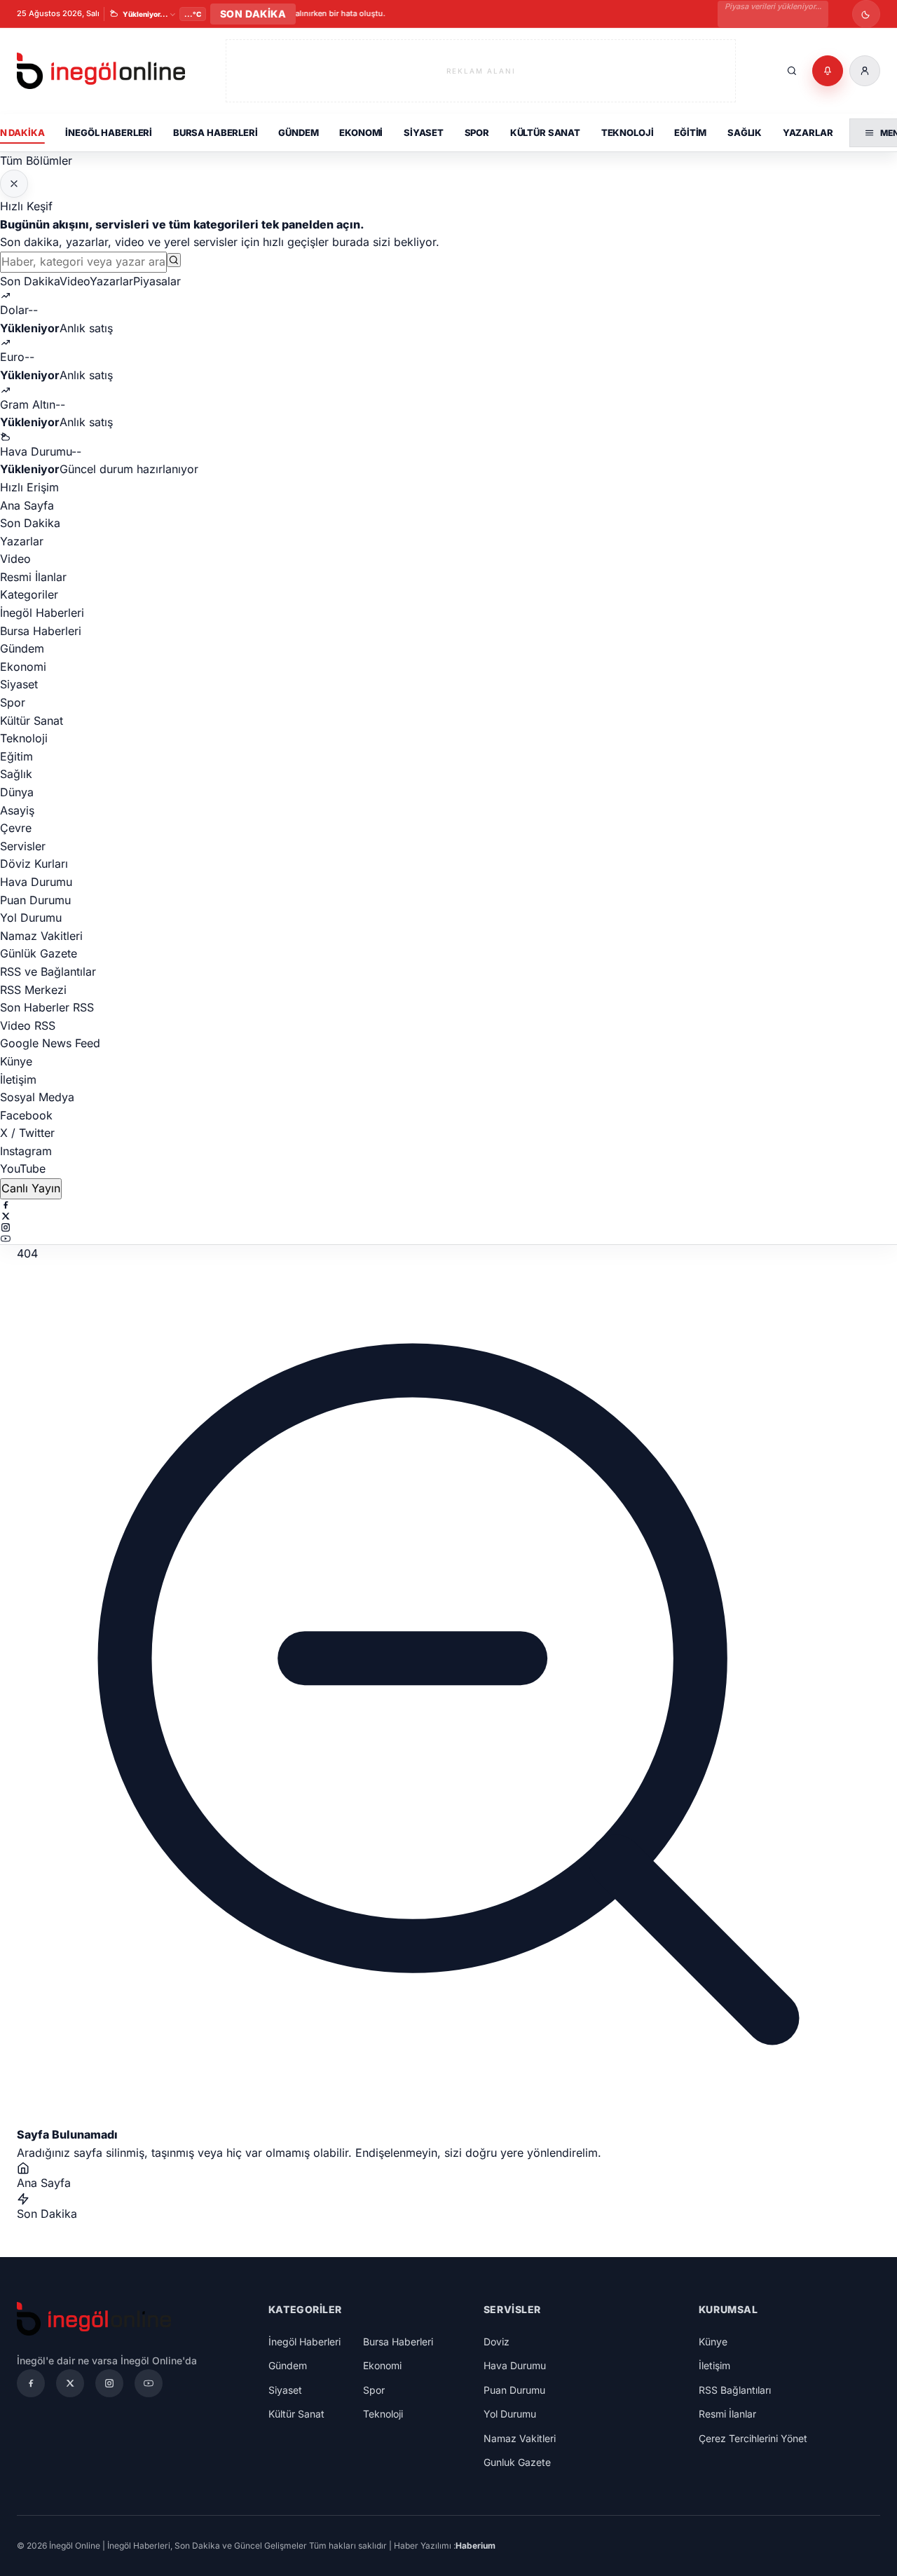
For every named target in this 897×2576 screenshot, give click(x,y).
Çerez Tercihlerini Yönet (753, 2438)
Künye (16, 1061)
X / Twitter (27, 1133)
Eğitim (690, 132)
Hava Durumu (36, 882)
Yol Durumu (31, 918)
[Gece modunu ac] (866, 14)
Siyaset (424, 132)
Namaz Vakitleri (41, 936)
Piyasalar (157, 281)
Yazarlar (808, 132)
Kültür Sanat (545, 132)
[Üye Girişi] (865, 71)
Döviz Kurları (34, 864)
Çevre (16, 828)
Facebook (26, 1115)
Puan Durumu (35, 900)
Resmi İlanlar (33, 577)
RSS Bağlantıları (735, 2390)
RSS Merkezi (33, 990)
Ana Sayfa (27, 505)
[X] (448, 1216)
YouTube (23, 1168)
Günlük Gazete (39, 953)
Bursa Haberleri (215, 132)
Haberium (475, 2546)
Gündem (298, 132)
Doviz (497, 2342)
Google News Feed (50, 1043)
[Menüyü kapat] (14, 184)
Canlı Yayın (31, 1188)
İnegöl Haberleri (109, 132)
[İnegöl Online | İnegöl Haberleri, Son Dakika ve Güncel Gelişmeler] (101, 71)
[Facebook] (448, 1205)
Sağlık (745, 132)
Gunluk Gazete (517, 2462)
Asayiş (17, 810)
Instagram (26, 1151)
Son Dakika (30, 281)
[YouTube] (448, 1239)
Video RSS (28, 1025)
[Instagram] (448, 1227)
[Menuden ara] (174, 260)
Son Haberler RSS (47, 1007)
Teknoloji (628, 132)
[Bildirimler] (828, 71)
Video (75, 281)
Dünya (17, 792)
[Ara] (792, 71)
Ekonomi (361, 132)
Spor (477, 132)
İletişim (18, 1079)
